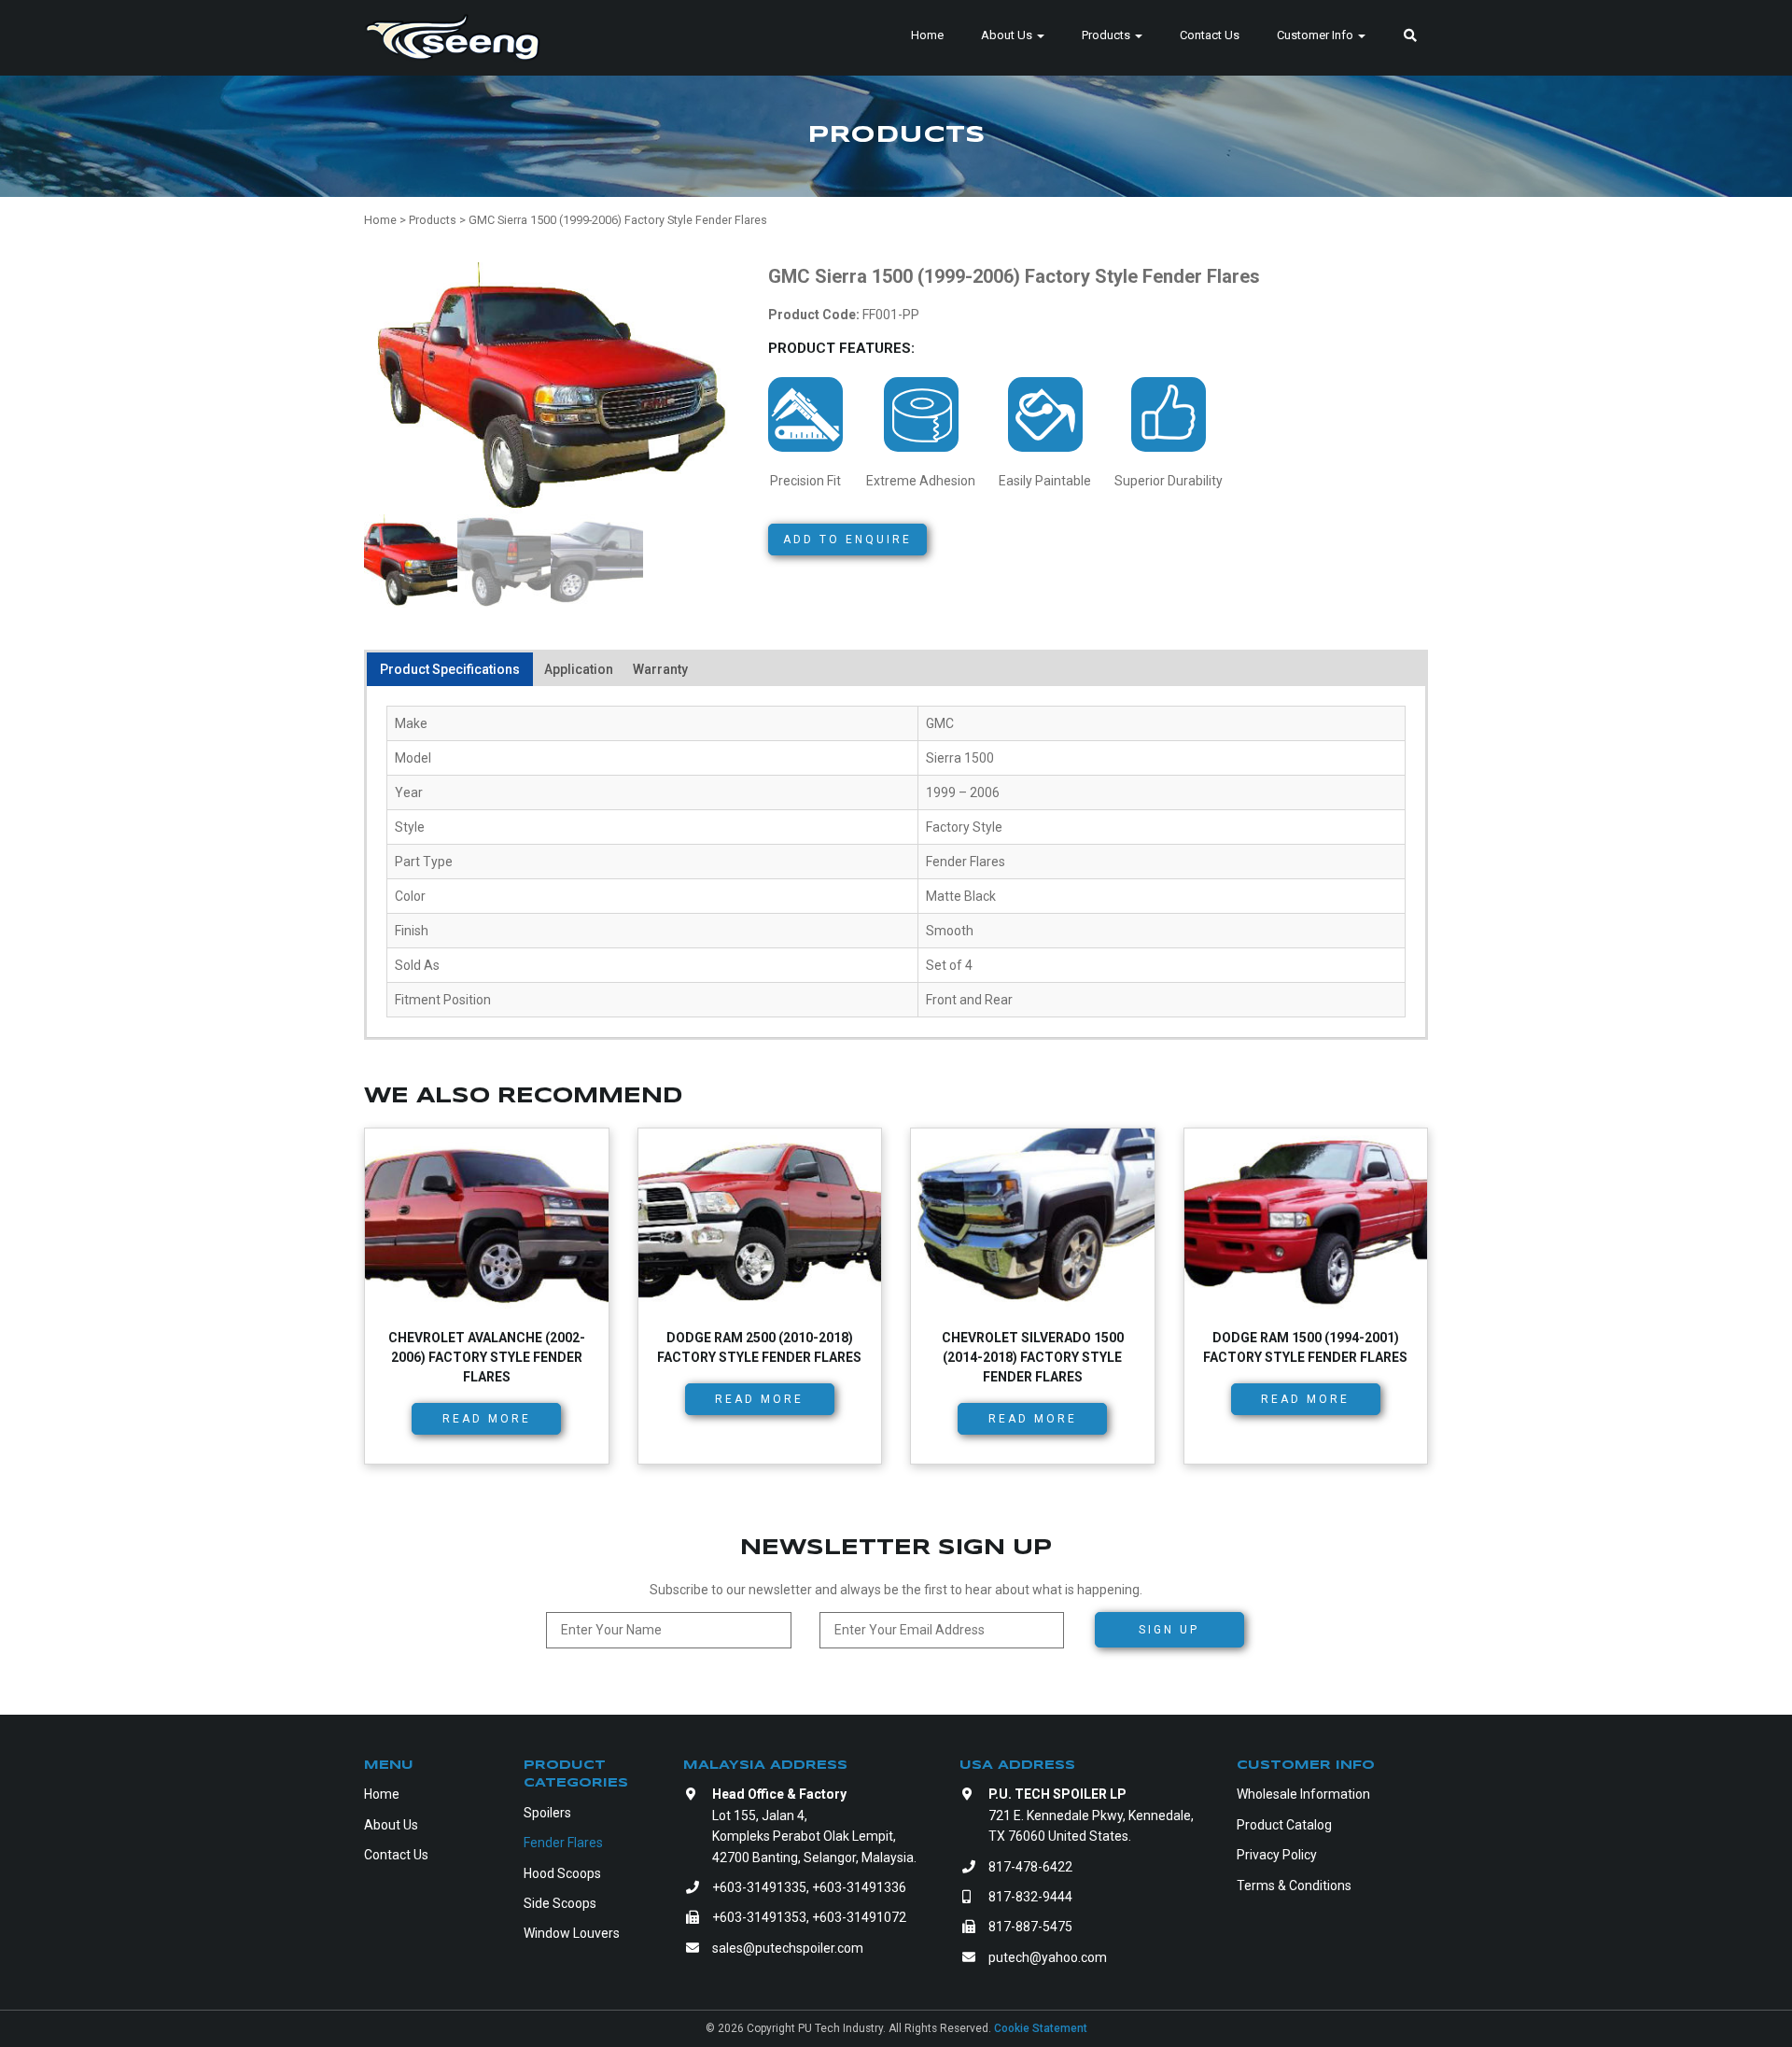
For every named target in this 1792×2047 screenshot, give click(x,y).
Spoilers (547, 1813)
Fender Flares (563, 1843)
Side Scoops (560, 1903)
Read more (487, 1419)
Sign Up (1169, 1630)
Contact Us (1210, 35)
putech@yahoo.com (1048, 1957)
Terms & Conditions (1294, 1886)
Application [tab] (579, 669)
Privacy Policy (1277, 1855)
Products (1107, 35)
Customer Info (1316, 35)
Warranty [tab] (660, 669)
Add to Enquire (847, 540)
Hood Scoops (562, 1873)
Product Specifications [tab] (450, 669)
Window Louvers (572, 1933)
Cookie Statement (1041, 2028)
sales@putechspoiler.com (788, 1948)
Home (927, 35)
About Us (1008, 35)
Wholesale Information (1303, 1794)
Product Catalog (1284, 1825)
